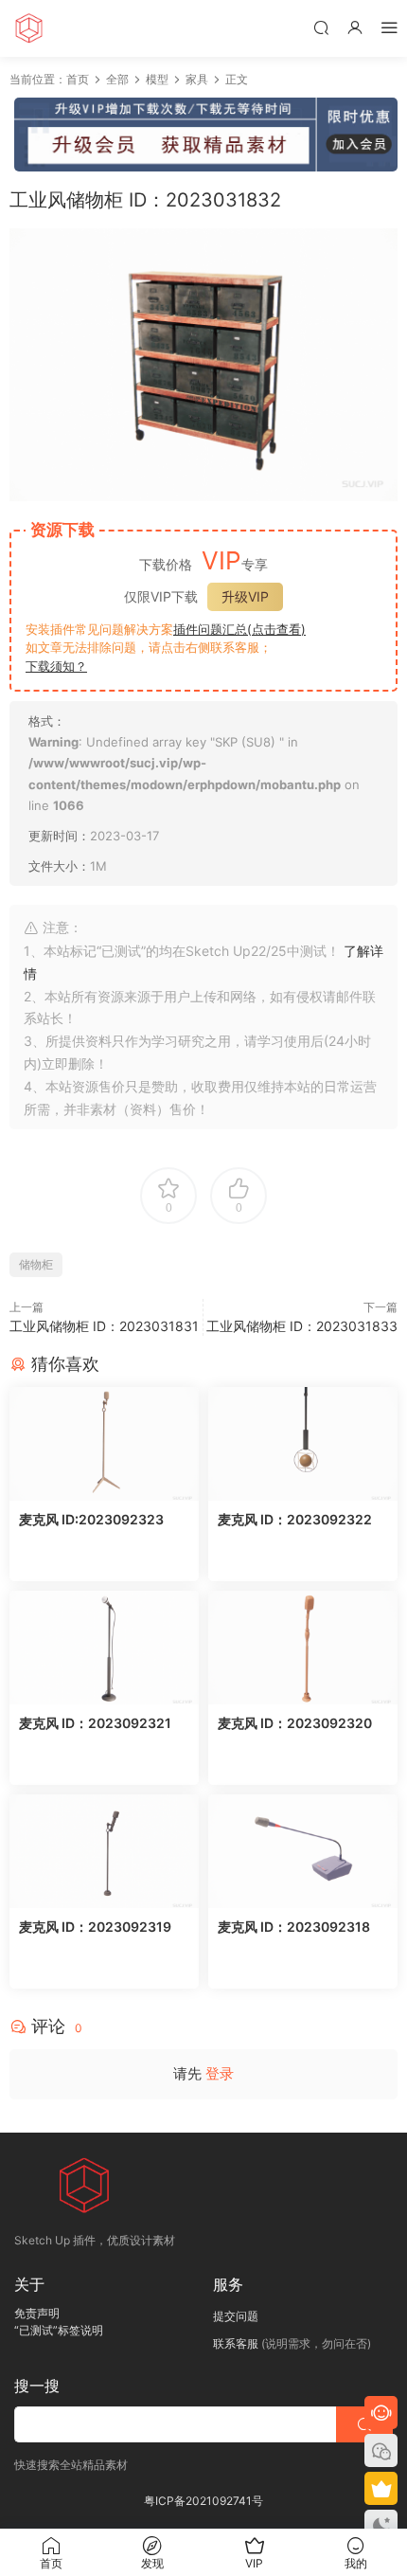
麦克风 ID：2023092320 (295, 1723)
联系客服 (236, 2343)
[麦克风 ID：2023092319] (104, 1851)
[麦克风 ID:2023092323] (104, 1444)
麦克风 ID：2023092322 (295, 1519)
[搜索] (321, 27)
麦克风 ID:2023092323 (91, 1519)
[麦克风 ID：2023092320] (303, 1648)
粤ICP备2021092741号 (203, 2501)
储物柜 (36, 1264)
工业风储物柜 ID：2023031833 (302, 1326)
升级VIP (245, 596)
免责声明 (37, 2313)
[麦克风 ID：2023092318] (303, 1851)
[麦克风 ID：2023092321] (104, 1648)
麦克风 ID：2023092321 (95, 1723)
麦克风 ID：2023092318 (294, 1927)
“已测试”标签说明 (59, 2330)
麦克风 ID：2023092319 (95, 1927)
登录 (220, 2073)
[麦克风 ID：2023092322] (303, 1444)
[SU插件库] (28, 28)
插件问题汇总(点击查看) (239, 629)
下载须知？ (56, 666)
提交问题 (236, 2316)
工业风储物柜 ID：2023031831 (104, 1326)
